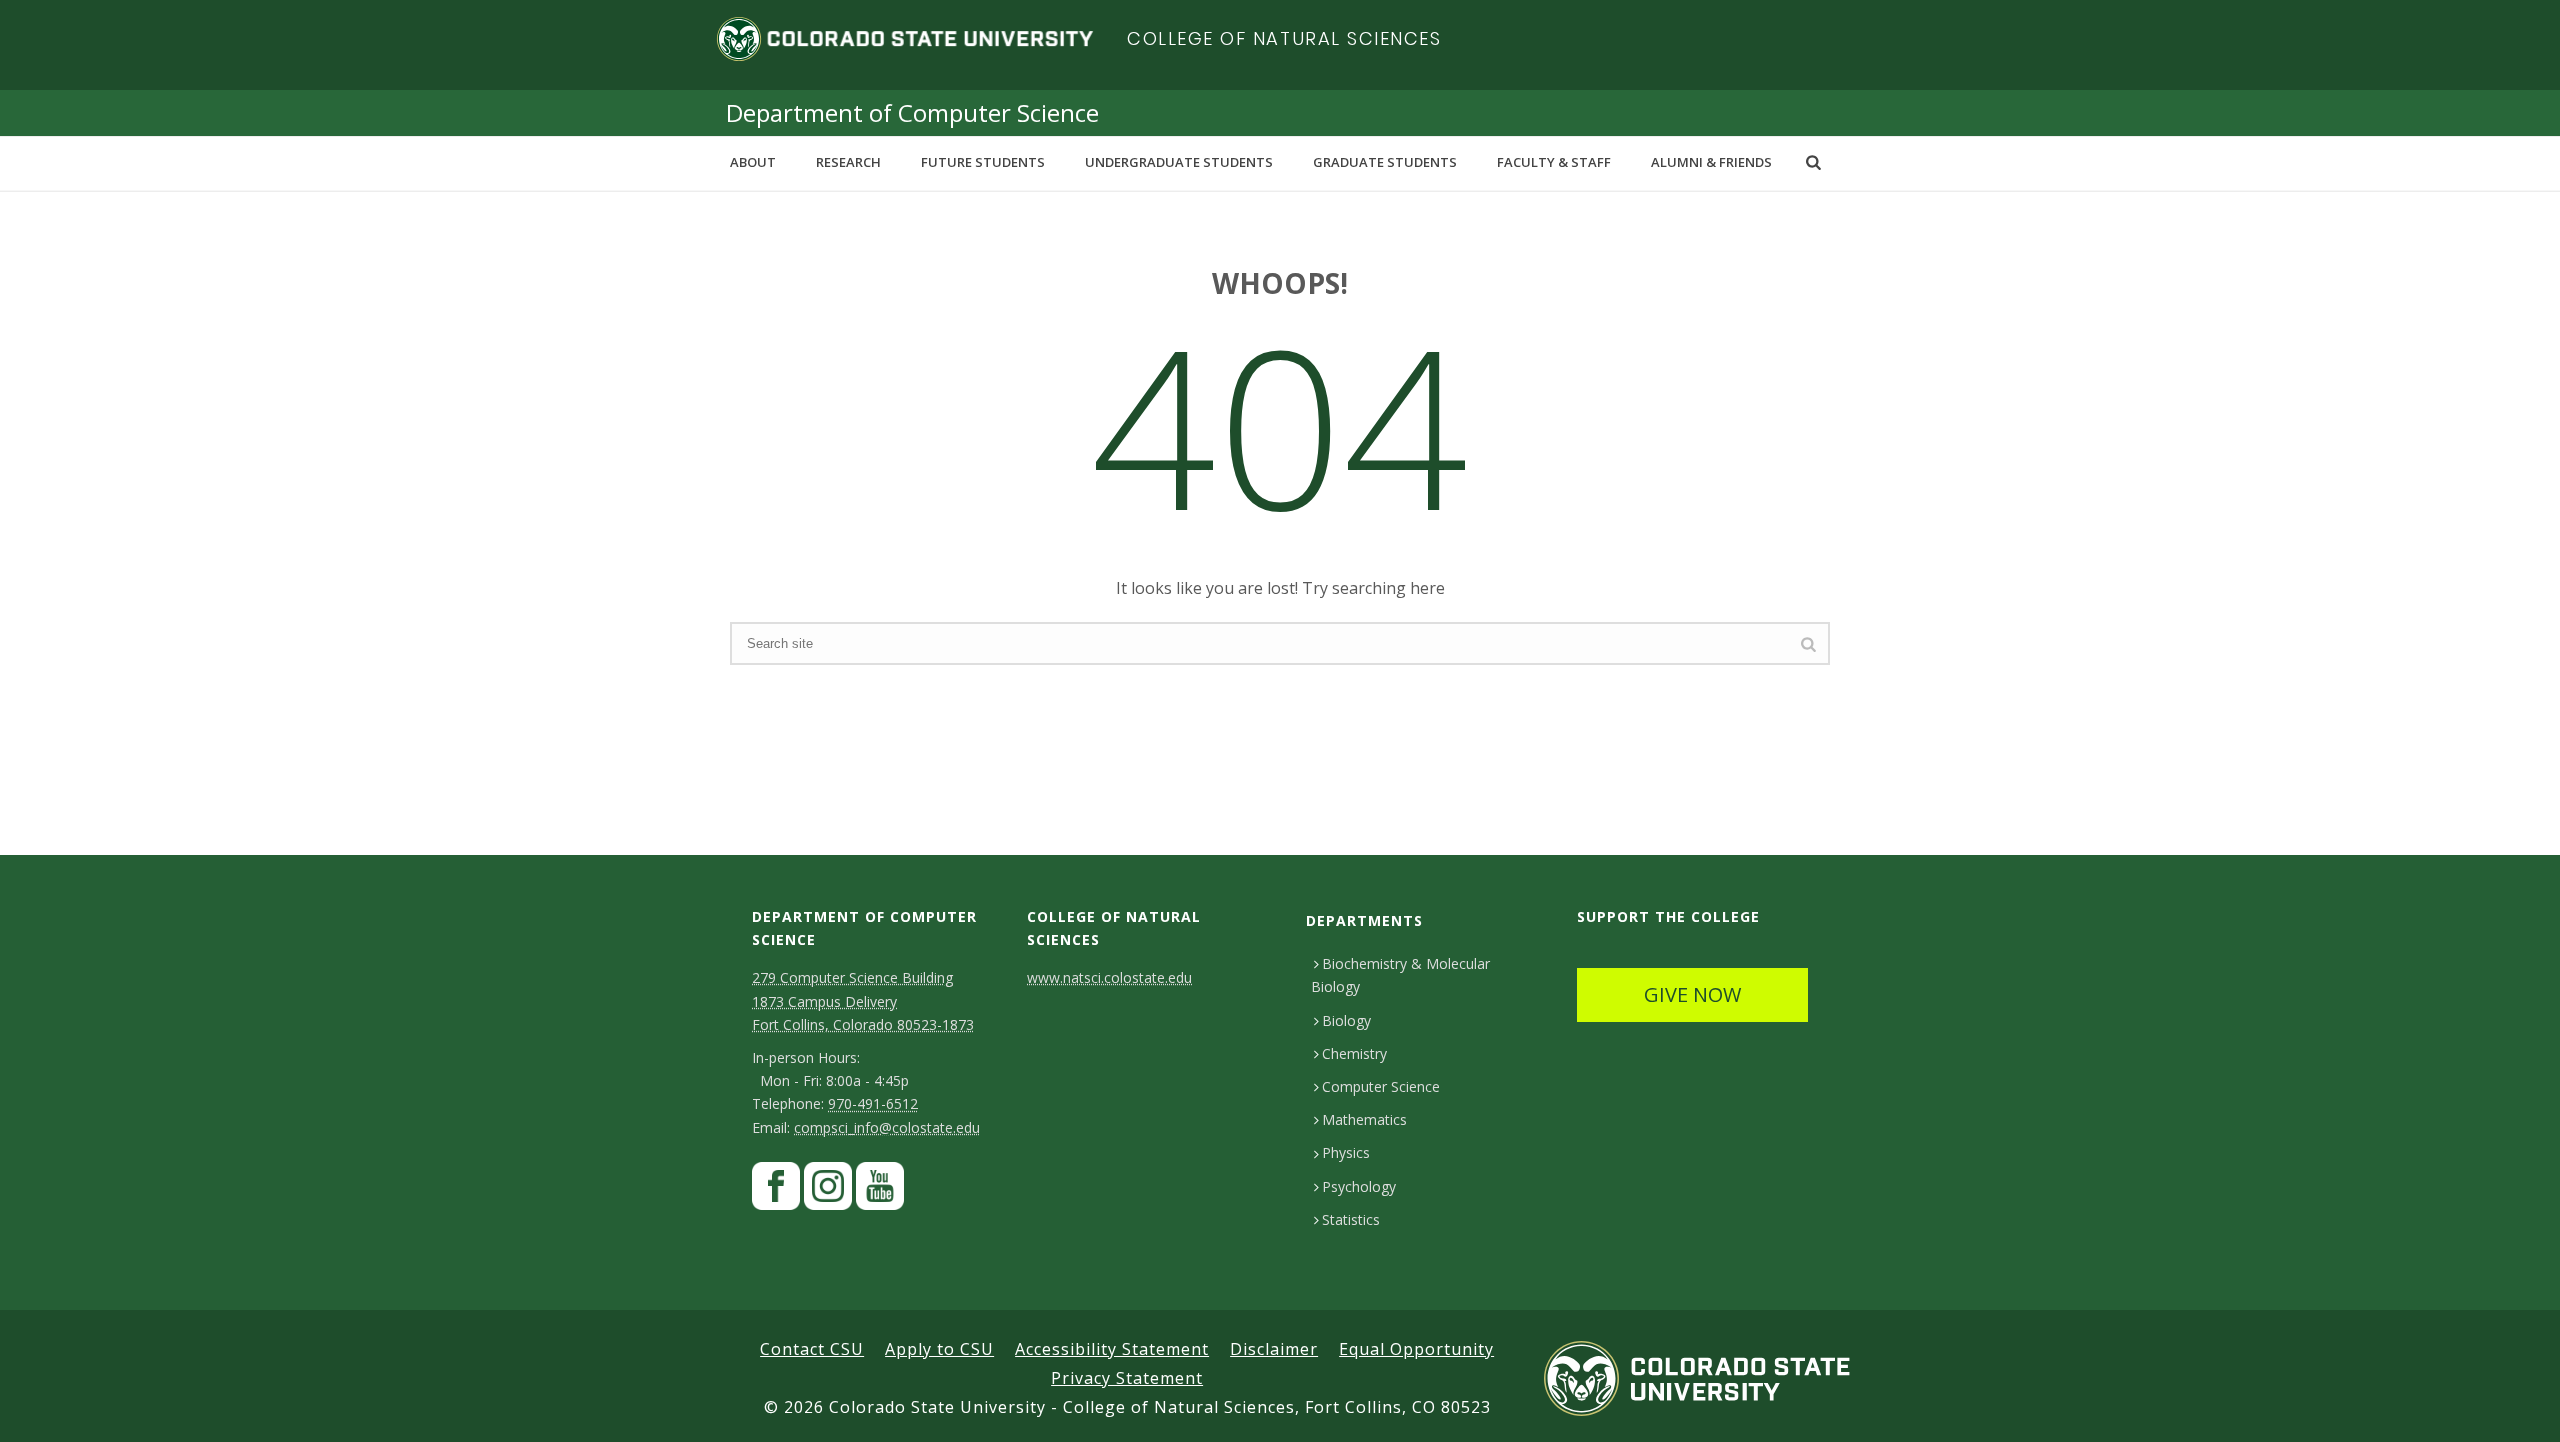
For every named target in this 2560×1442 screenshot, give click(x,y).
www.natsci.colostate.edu (1109, 977)
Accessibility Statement (1112, 1349)
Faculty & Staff (1554, 162)
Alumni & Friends (1711, 162)
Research (848, 162)
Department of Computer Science (912, 112)
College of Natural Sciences (1284, 38)
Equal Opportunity (1416, 1349)
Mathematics (1364, 1119)
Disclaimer (1274, 1349)
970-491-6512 (873, 1103)
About (753, 162)
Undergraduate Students (1179, 162)
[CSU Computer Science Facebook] (776, 1191)
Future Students (983, 162)
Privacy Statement (1127, 1378)
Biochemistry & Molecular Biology (1400, 975)
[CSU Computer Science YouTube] (880, 1191)
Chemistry (1354, 1053)
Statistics (1351, 1219)
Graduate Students (1385, 162)
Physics (1346, 1152)
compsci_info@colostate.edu (887, 1127)
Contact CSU (812, 1349)
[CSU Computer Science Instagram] (828, 1191)
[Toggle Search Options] (1813, 162)
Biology (1346, 1020)
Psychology (1359, 1186)
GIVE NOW (1692, 994)
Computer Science (1381, 1086)
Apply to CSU (939, 1349)
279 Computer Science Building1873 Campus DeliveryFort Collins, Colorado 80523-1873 (863, 1000)
